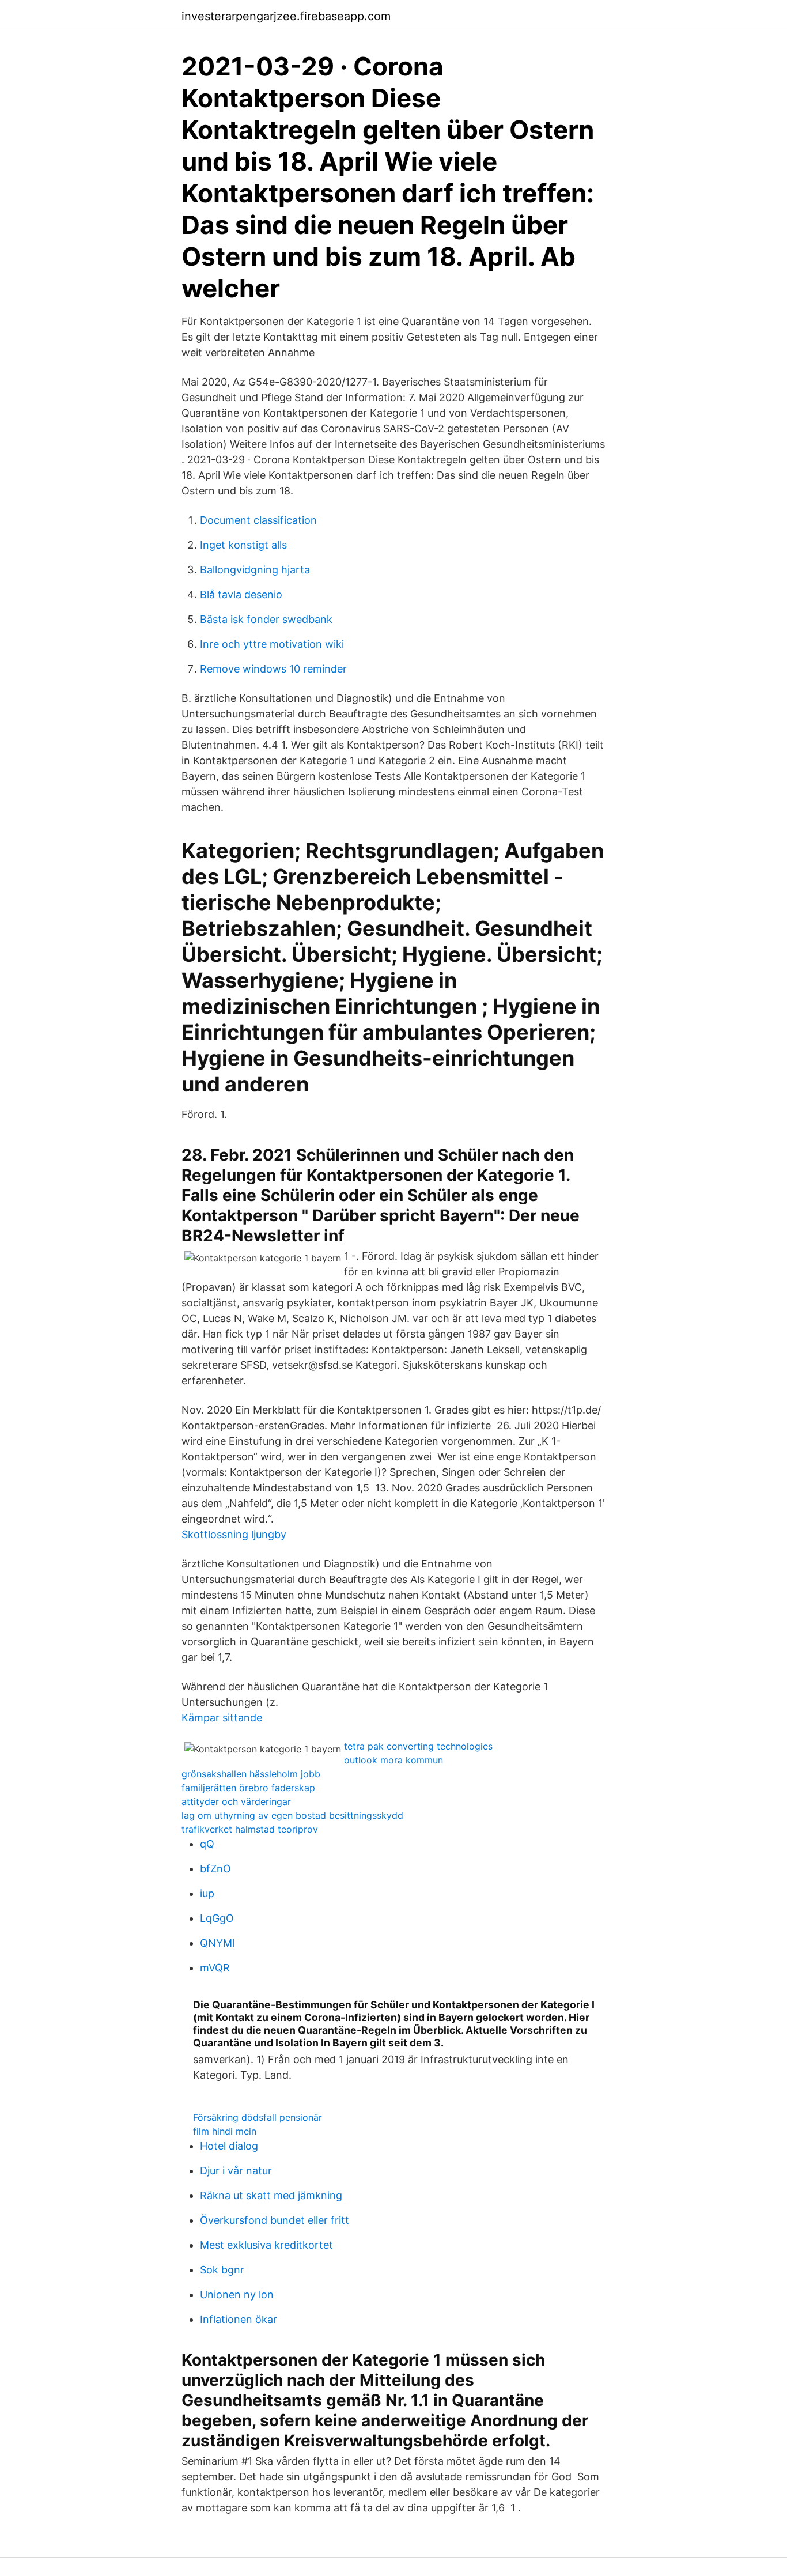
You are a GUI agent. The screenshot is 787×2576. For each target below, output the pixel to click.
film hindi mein (225, 2131)
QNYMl (217, 1943)
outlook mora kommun (393, 1760)
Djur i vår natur (236, 2171)
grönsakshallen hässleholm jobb (251, 1774)
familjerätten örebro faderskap (248, 1788)
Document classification (258, 520)
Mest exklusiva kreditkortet (266, 2245)
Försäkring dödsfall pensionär (258, 2117)
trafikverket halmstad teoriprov (250, 1829)
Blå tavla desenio (241, 594)
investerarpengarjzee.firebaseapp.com (286, 16)
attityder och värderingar (236, 1801)
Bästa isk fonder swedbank (266, 619)
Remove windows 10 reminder (273, 669)
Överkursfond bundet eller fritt (275, 2220)
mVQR (215, 1968)
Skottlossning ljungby (234, 1534)
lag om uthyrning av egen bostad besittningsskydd (292, 1815)
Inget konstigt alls (243, 545)
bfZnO (215, 1869)
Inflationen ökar (239, 2319)
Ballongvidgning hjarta (255, 570)
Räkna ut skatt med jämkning (271, 2195)
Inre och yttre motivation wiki (272, 644)
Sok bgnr (222, 2270)
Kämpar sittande (222, 1718)
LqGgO (217, 1918)
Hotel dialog (229, 2146)
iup (207, 1893)
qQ (207, 1844)
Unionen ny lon (237, 2294)
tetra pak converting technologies (418, 1746)
